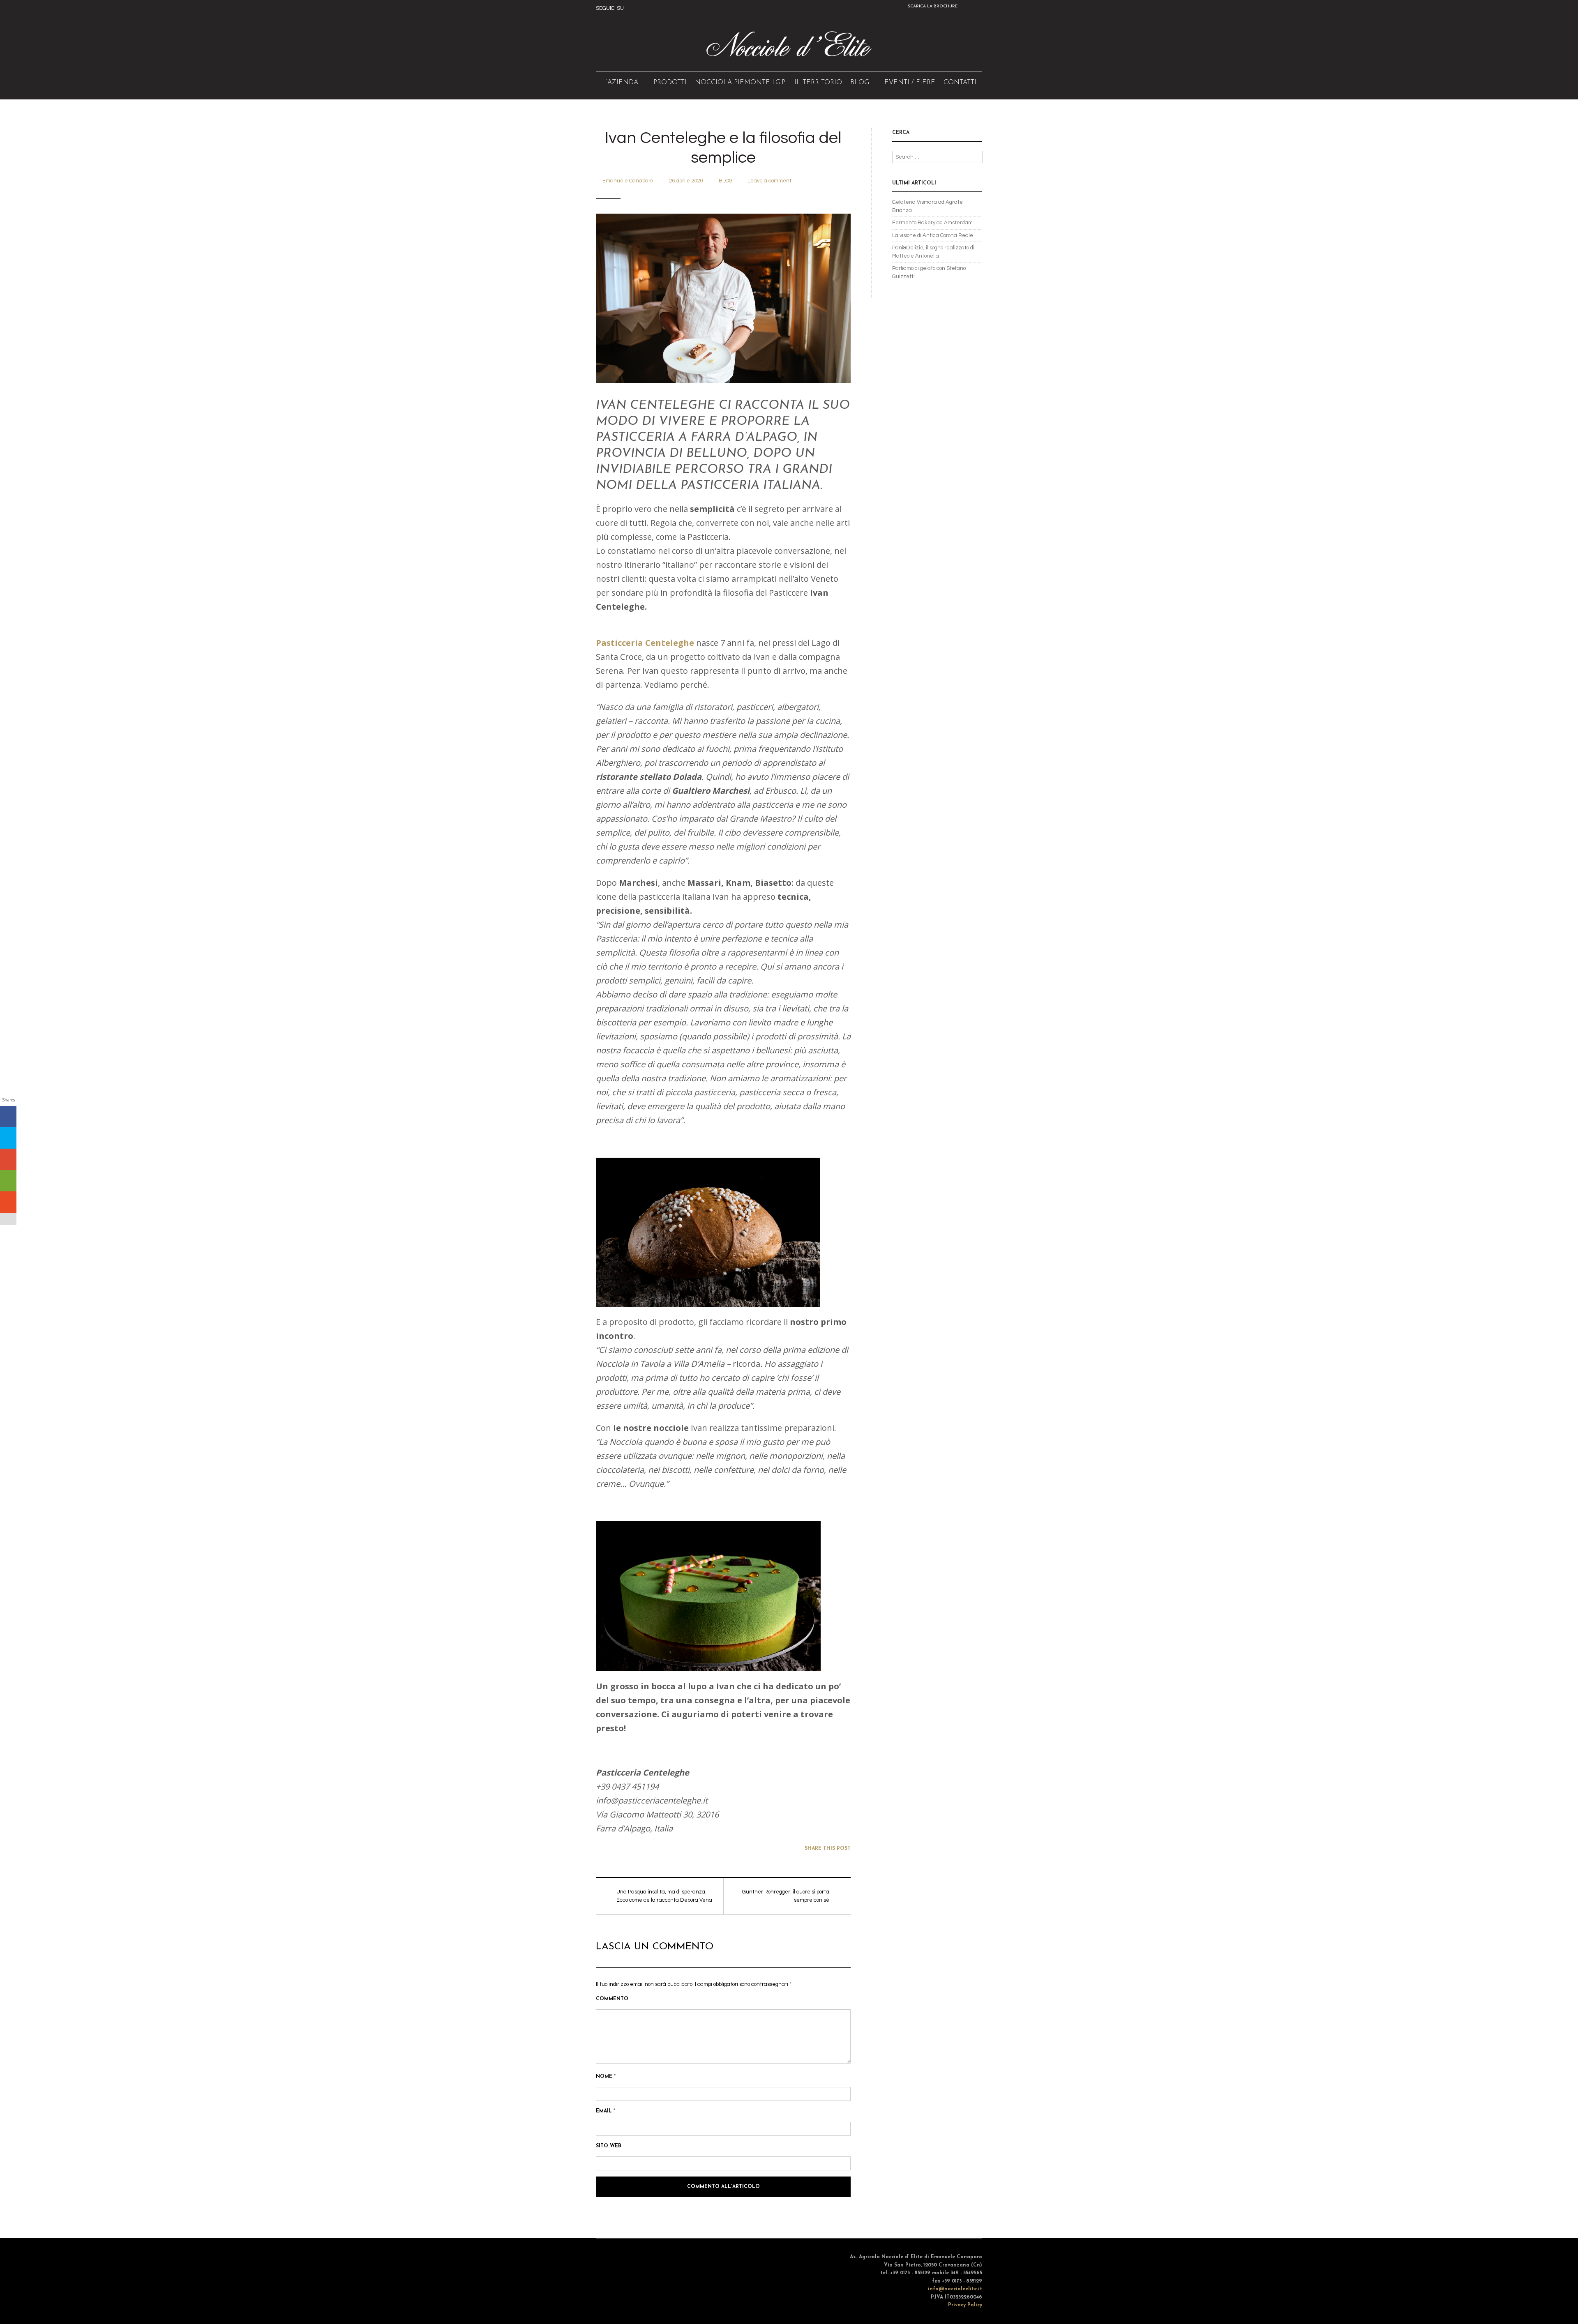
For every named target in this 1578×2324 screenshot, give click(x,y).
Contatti (960, 83)
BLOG (860, 83)
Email (606, 2111)
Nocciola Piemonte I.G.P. (741, 83)
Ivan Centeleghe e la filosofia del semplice (723, 148)
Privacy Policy (965, 2305)
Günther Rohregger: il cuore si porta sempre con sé (786, 1896)
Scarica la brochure (933, 6)
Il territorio (818, 83)
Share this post (828, 1849)
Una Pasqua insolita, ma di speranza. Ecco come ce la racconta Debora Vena (664, 1896)
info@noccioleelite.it (955, 2289)
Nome (606, 2077)
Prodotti (670, 83)
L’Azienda (620, 83)
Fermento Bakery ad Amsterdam (932, 223)
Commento (612, 1999)
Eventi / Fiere (910, 83)
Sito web (609, 2146)
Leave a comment (769, 181)
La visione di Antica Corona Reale (933, 235)
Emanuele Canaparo (628, 181)
